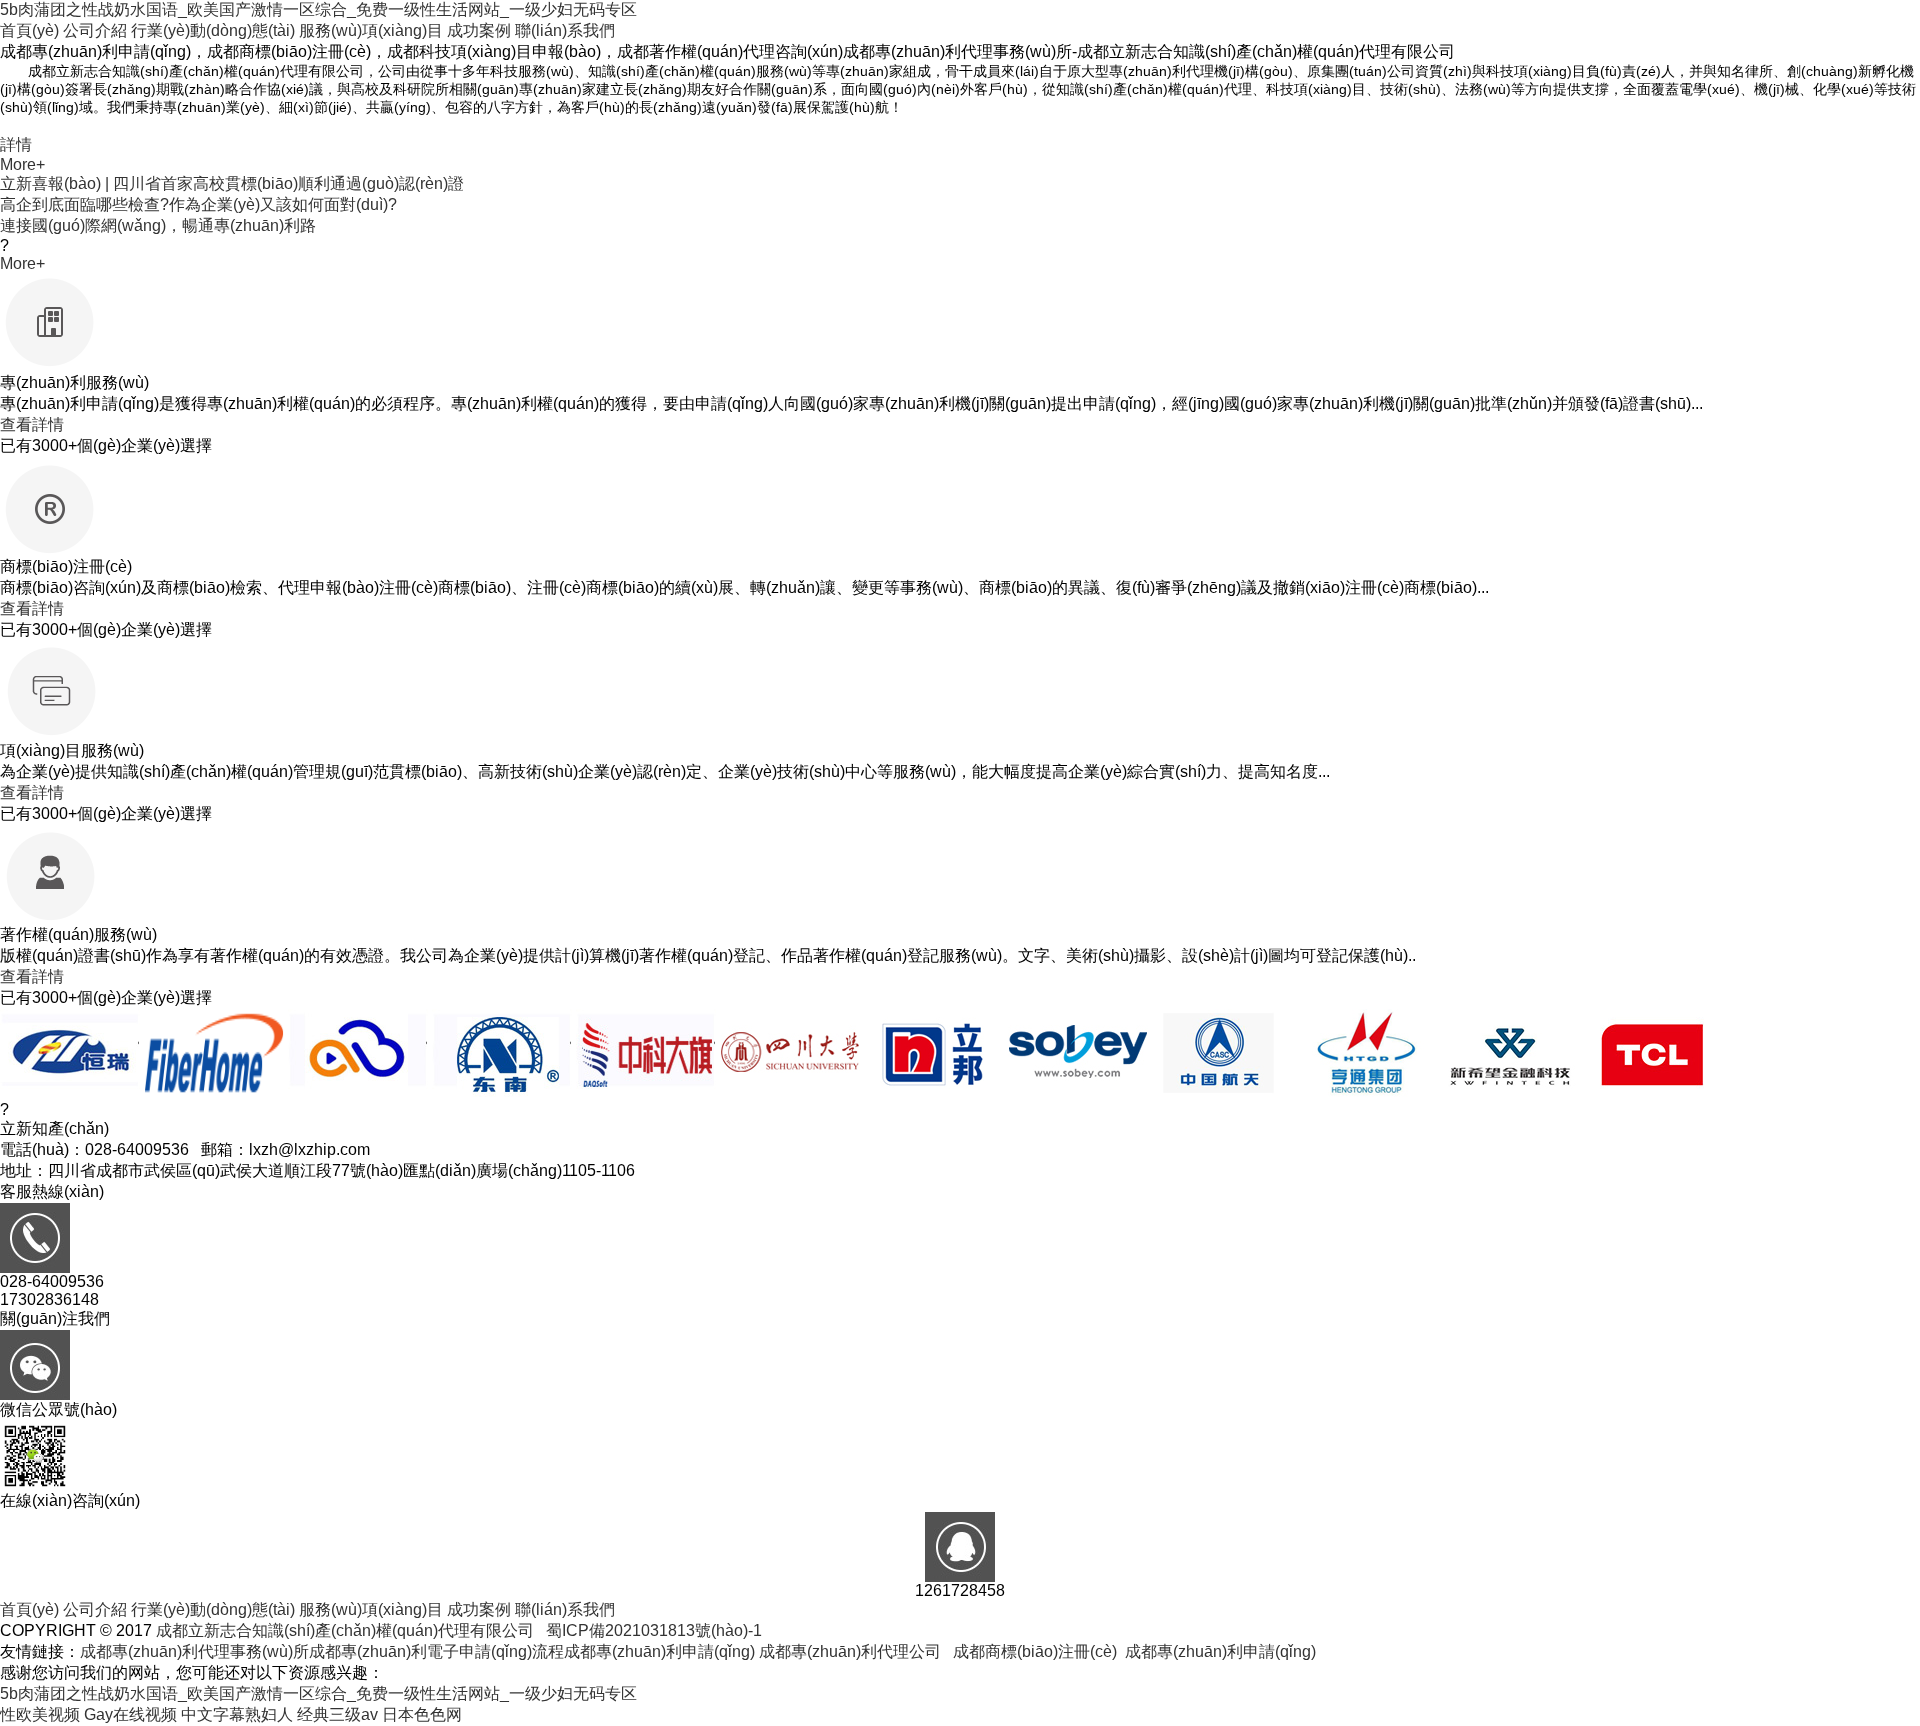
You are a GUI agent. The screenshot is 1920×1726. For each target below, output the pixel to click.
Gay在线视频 (130, 1714)
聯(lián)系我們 (565, 30)
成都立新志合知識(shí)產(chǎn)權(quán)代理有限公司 (345, 1630)
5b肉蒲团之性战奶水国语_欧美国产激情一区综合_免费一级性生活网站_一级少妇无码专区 (318, 9)
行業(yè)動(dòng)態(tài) (213, 30)
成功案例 (479, 30)
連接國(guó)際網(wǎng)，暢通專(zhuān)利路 (158, 225)
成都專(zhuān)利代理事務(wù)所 (194, 1651)
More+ (22, 164)
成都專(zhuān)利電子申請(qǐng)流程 (436, 1651)
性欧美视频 (40, 1714)
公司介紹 (95, 30)
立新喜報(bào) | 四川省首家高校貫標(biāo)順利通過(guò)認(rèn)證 (232, 183)
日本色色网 (422, 1714)
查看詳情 (32, 424)
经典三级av (337, 1714)
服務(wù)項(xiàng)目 (371, 30)
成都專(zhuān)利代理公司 (850, 1651)
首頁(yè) (29, 30)
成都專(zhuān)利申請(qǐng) (659, 1651)
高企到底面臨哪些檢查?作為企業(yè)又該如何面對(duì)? (198, 204)
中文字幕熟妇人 (237, 1714)
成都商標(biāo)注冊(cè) (1035, 1651)
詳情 (16, 144)
